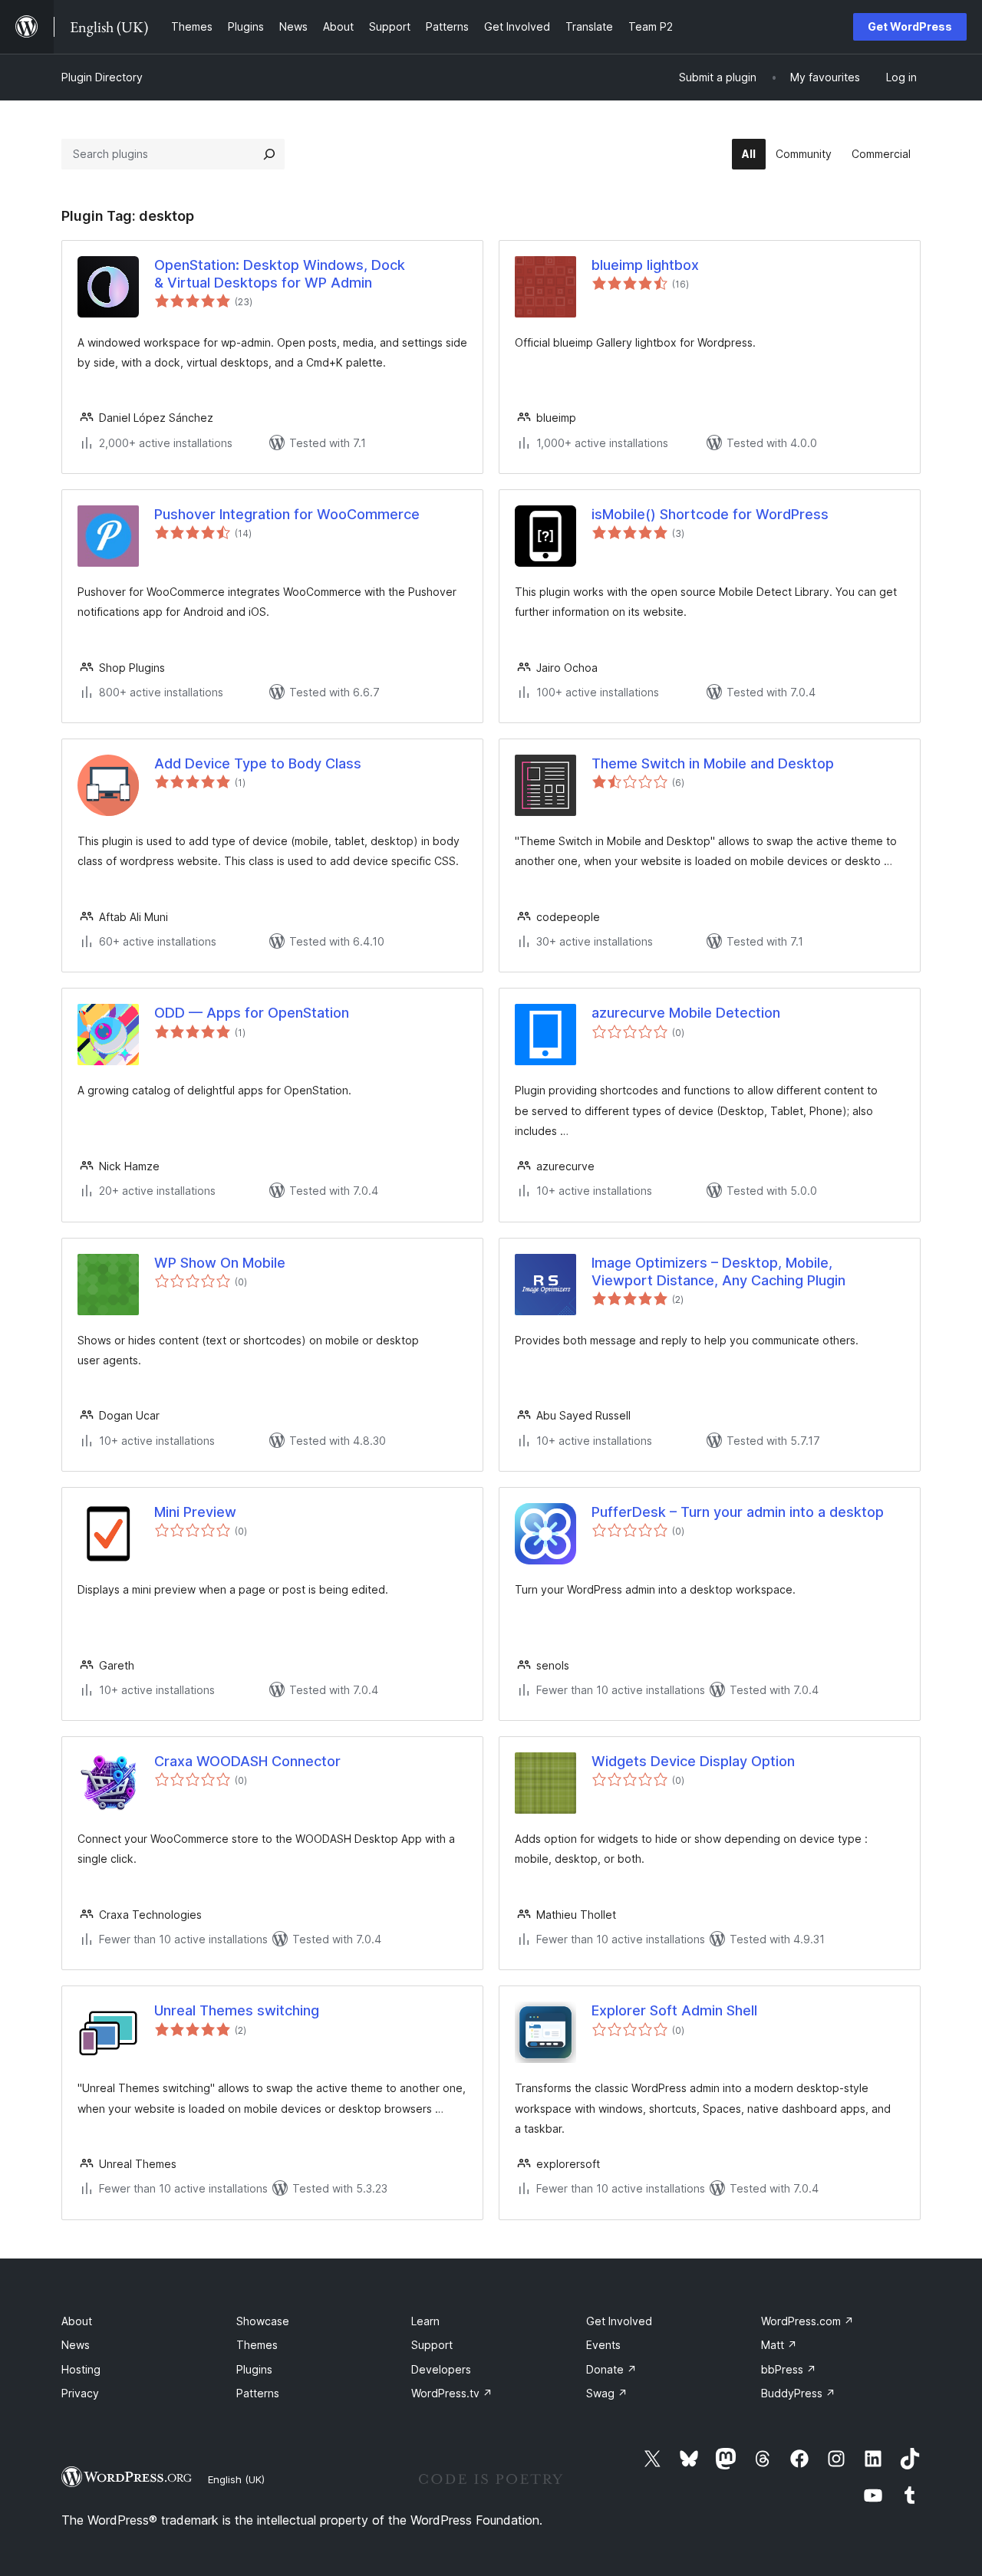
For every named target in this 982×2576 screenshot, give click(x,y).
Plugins (254, 2369)
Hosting (81, 2369)
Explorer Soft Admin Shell (674, 2010)
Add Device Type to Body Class (258, 763)
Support (432, 2345)
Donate (611, 2369)
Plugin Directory (102, 77)
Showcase (263, 2321)
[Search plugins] (269, 154)
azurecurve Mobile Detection (686, 1013)
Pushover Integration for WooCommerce (287, 514)
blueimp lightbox (645, 265)
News (76, 2345)
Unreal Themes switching (237, 2010)
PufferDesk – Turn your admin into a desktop (738, 1512)
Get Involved (619, 2321)
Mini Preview (195, 1512)
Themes (257, 2345)
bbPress (789, 2369)
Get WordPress (910, 26)
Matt (779, 2345)
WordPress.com (807, 2321)
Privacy (80, 2393)
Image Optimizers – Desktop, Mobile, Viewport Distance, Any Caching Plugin (718, 1272)
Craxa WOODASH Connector (247, 1761)
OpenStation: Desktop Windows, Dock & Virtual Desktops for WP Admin (280, 274)
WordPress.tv (452, 2393)
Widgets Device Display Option (693, 1761)
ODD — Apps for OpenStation (252, 1013)
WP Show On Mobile (220, 1263)
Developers (441, 2369)
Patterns (258, 2393)
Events (603, 2345)
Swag (607, 2393)
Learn (425, 2321)
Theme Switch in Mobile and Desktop (713, 763)
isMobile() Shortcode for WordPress (710, 514)
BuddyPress (798, 2393)
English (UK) (236, 2479)
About (77, 2321)
